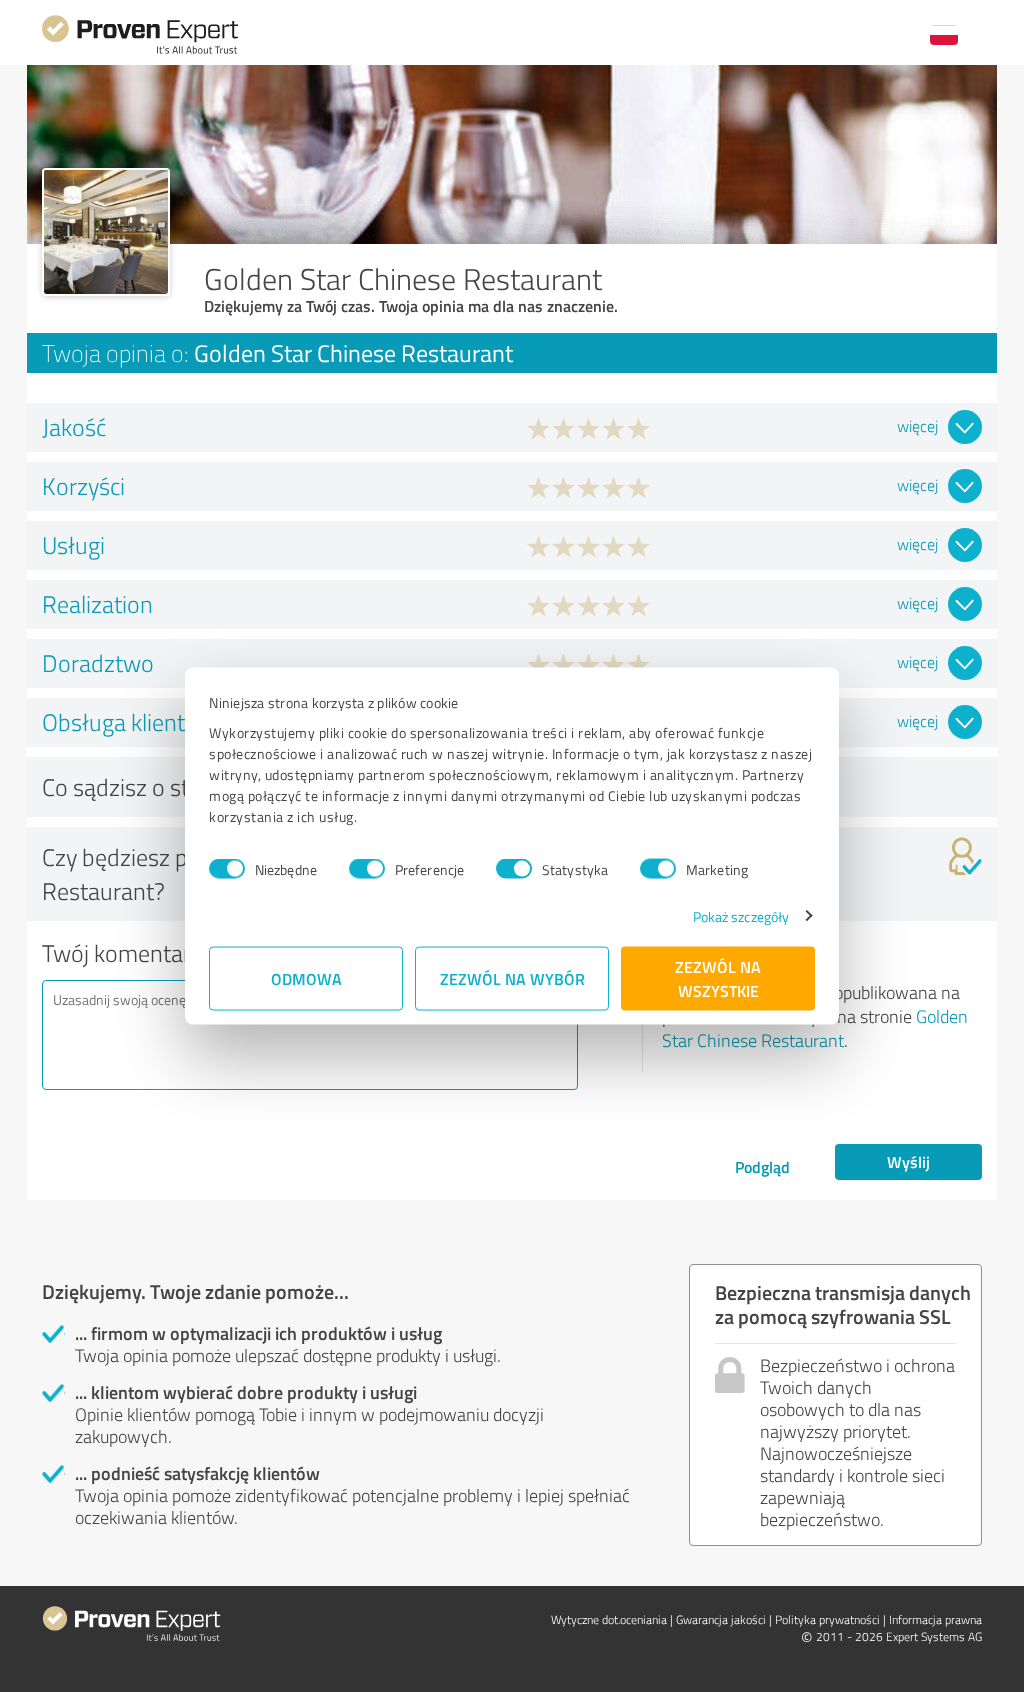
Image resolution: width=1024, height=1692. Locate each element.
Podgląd (762, 1166)
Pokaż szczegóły (741, 915)
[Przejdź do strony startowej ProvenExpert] (140, 51)
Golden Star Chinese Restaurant (815, 1028)
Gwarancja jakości (721, 1619)
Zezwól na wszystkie (718, 977)
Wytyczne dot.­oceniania (609, 1619)
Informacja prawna (935, 1619)
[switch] (367, 869)
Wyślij (908, 1161)
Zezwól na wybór (512, 977)
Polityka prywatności (827, 1619)
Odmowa (306, 977)
